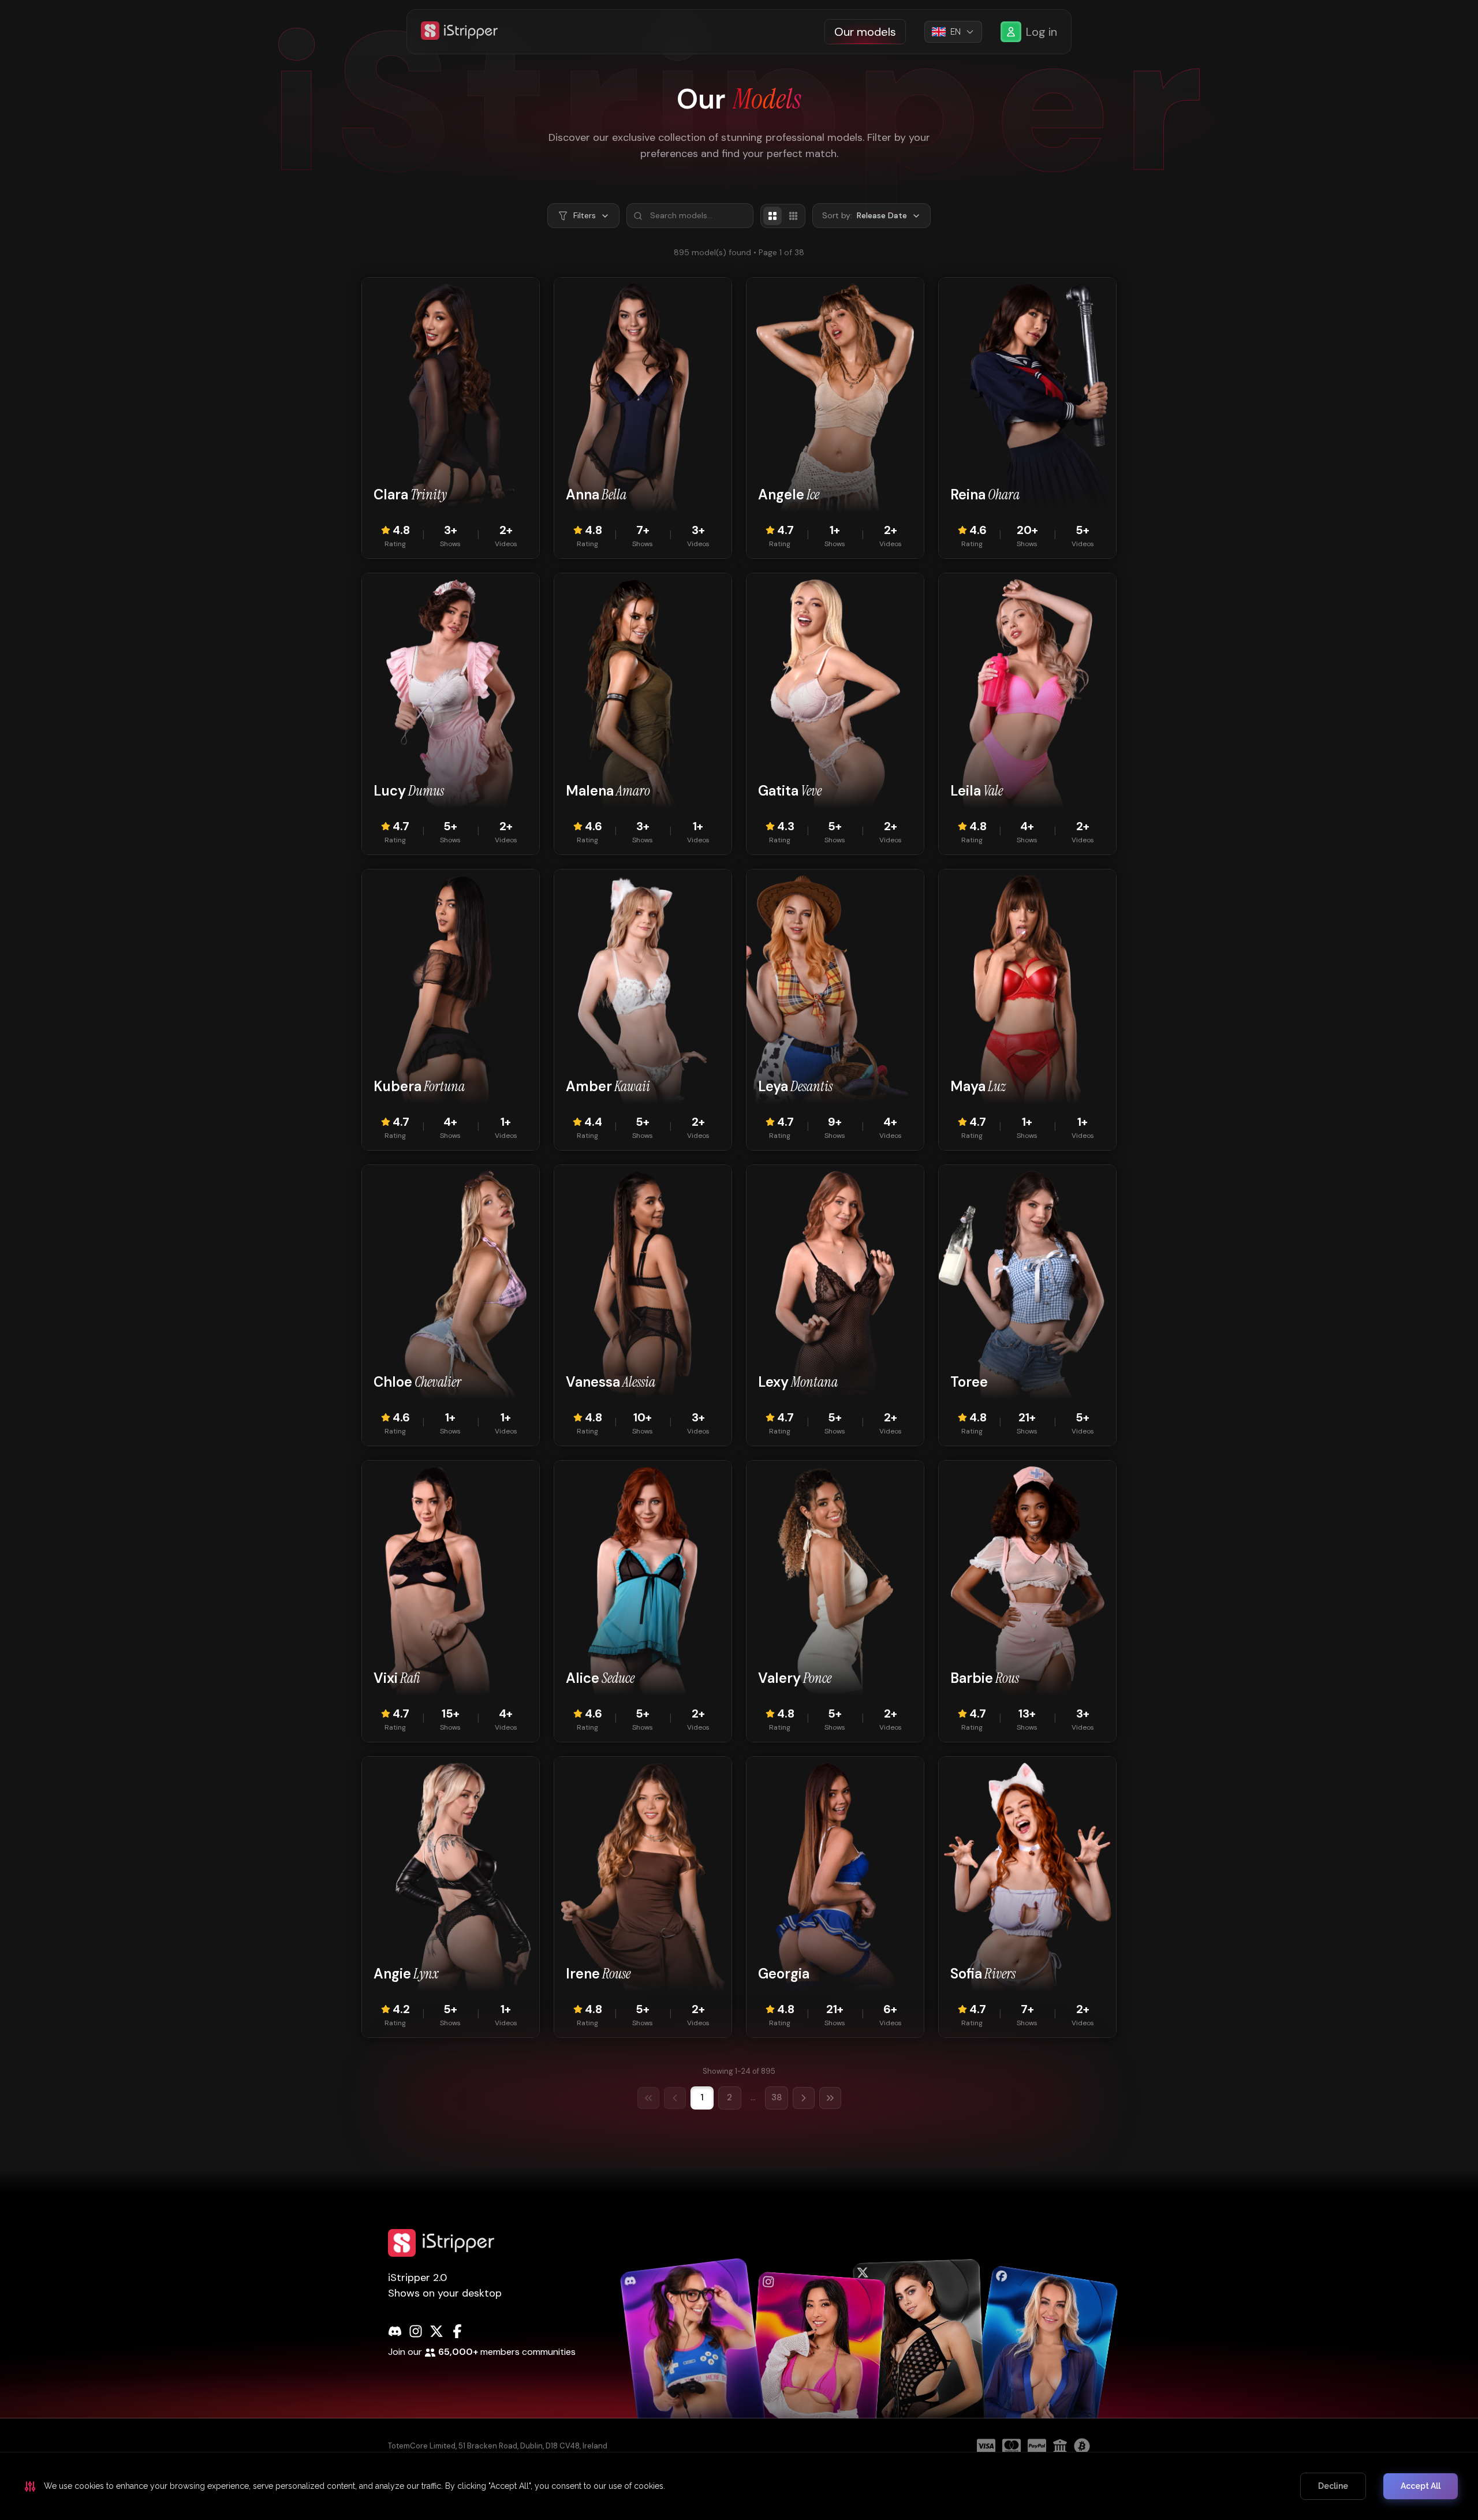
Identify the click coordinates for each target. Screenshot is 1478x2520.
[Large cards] (772, 216)
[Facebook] (457, 2331)
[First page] (648, 2098)
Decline (1333, 2486)
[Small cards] (793, 216)
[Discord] (395, 2331)
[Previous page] (675, 2098)
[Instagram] (416, 2331)
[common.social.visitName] (694, 2359)
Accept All (1421, 2486)
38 (777, 2097)
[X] (436, 2331)
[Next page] (804, 2098)
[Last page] (830, 2098)
